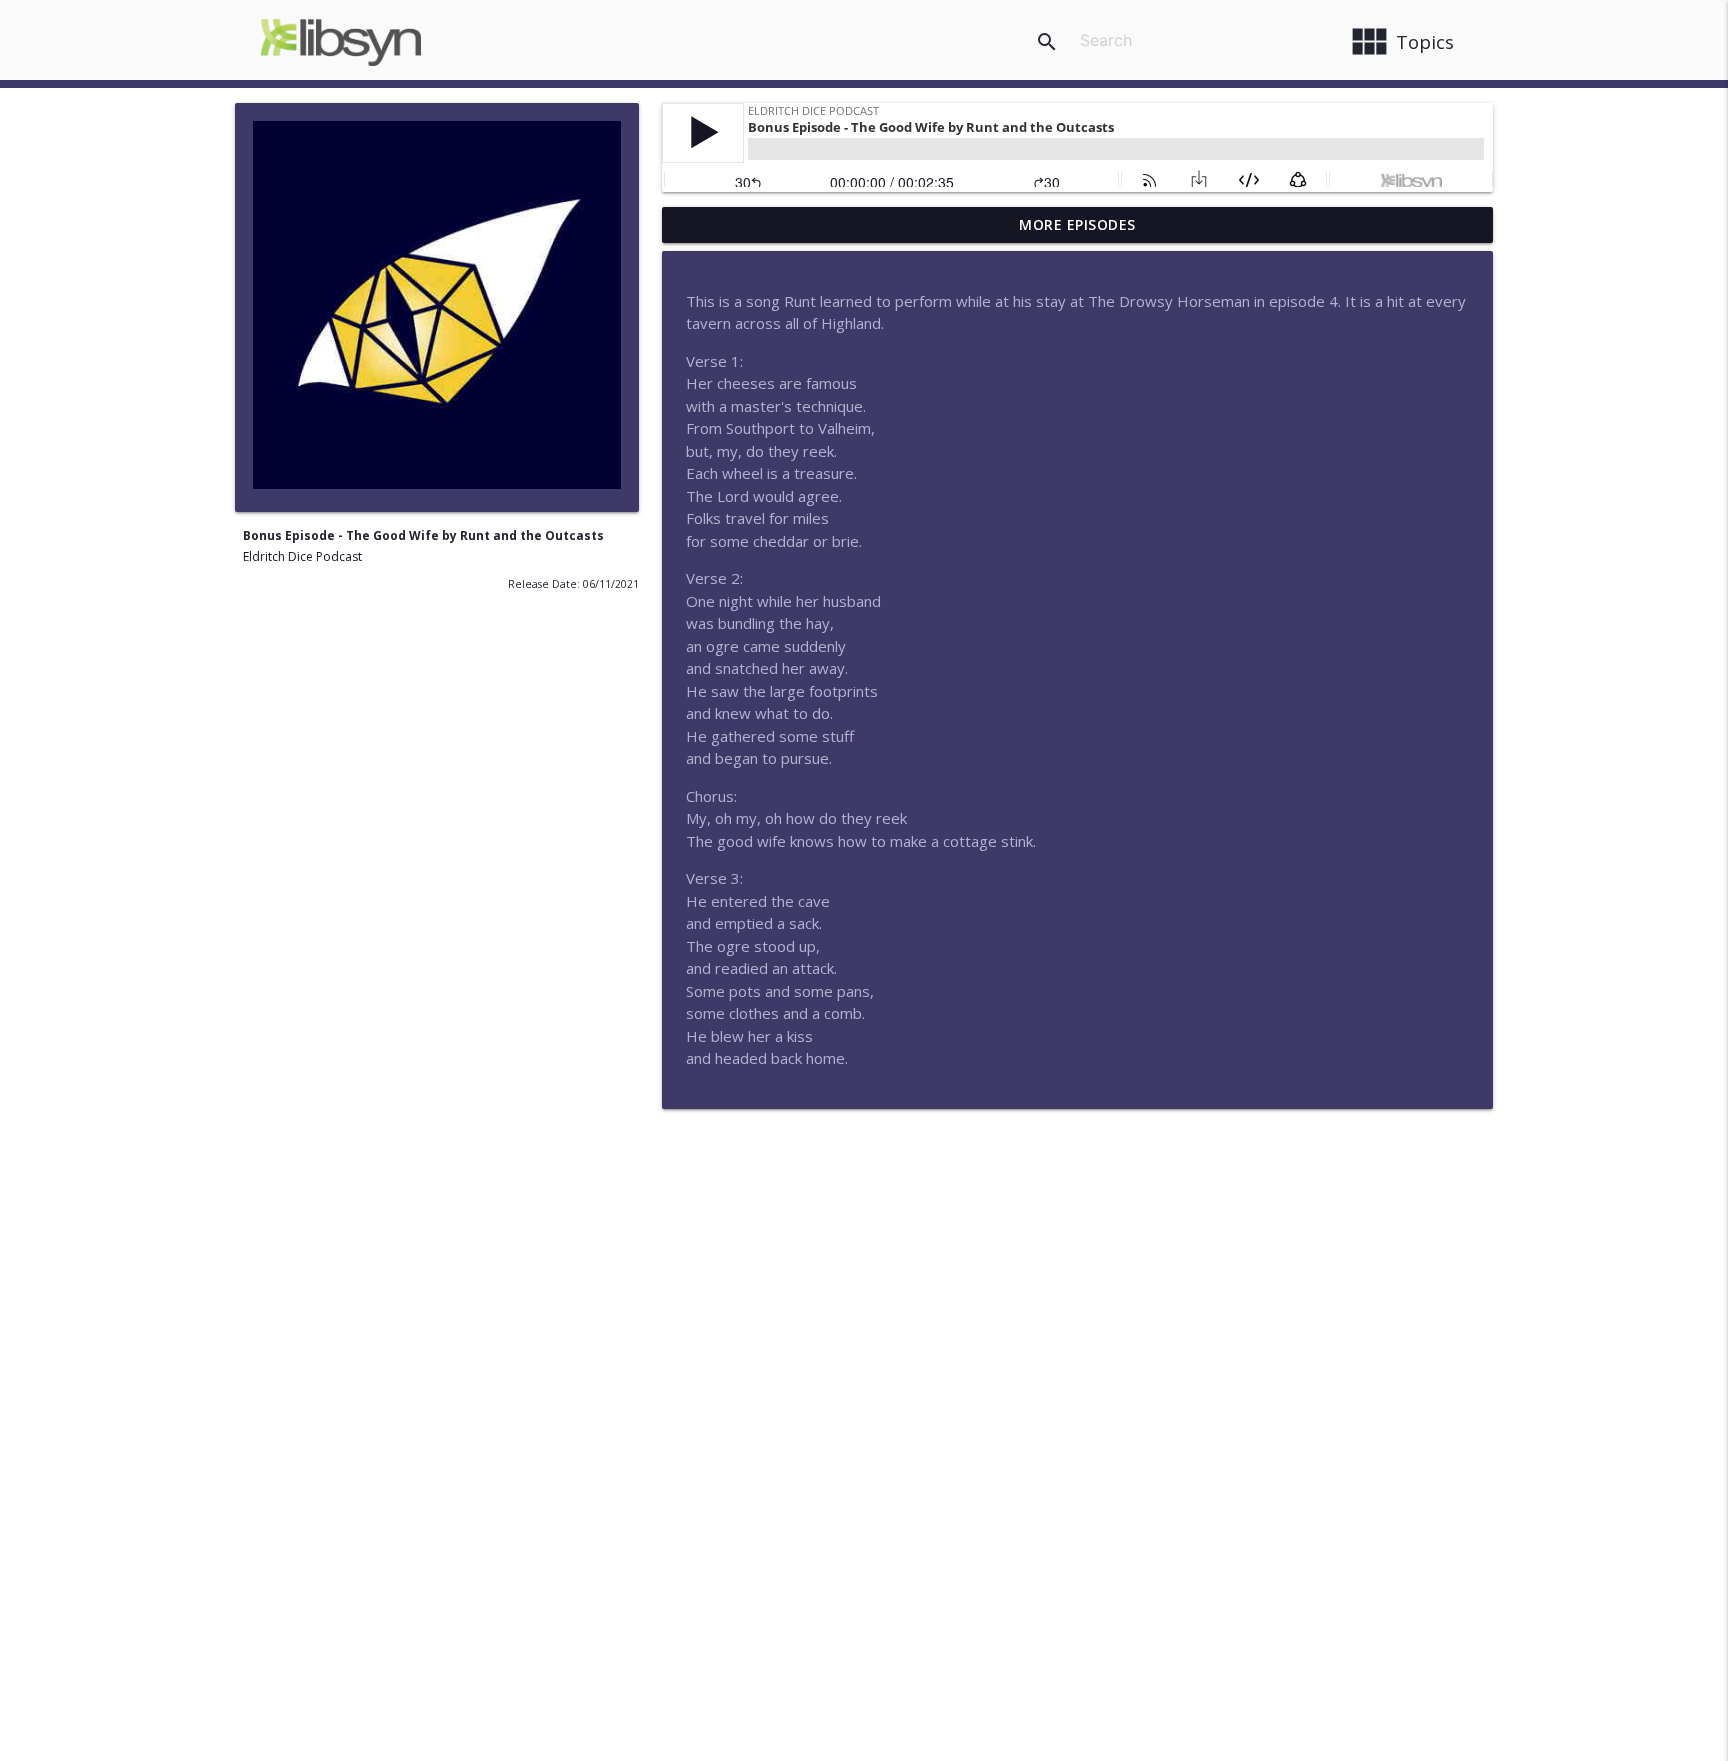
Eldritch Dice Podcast (302, 556)
